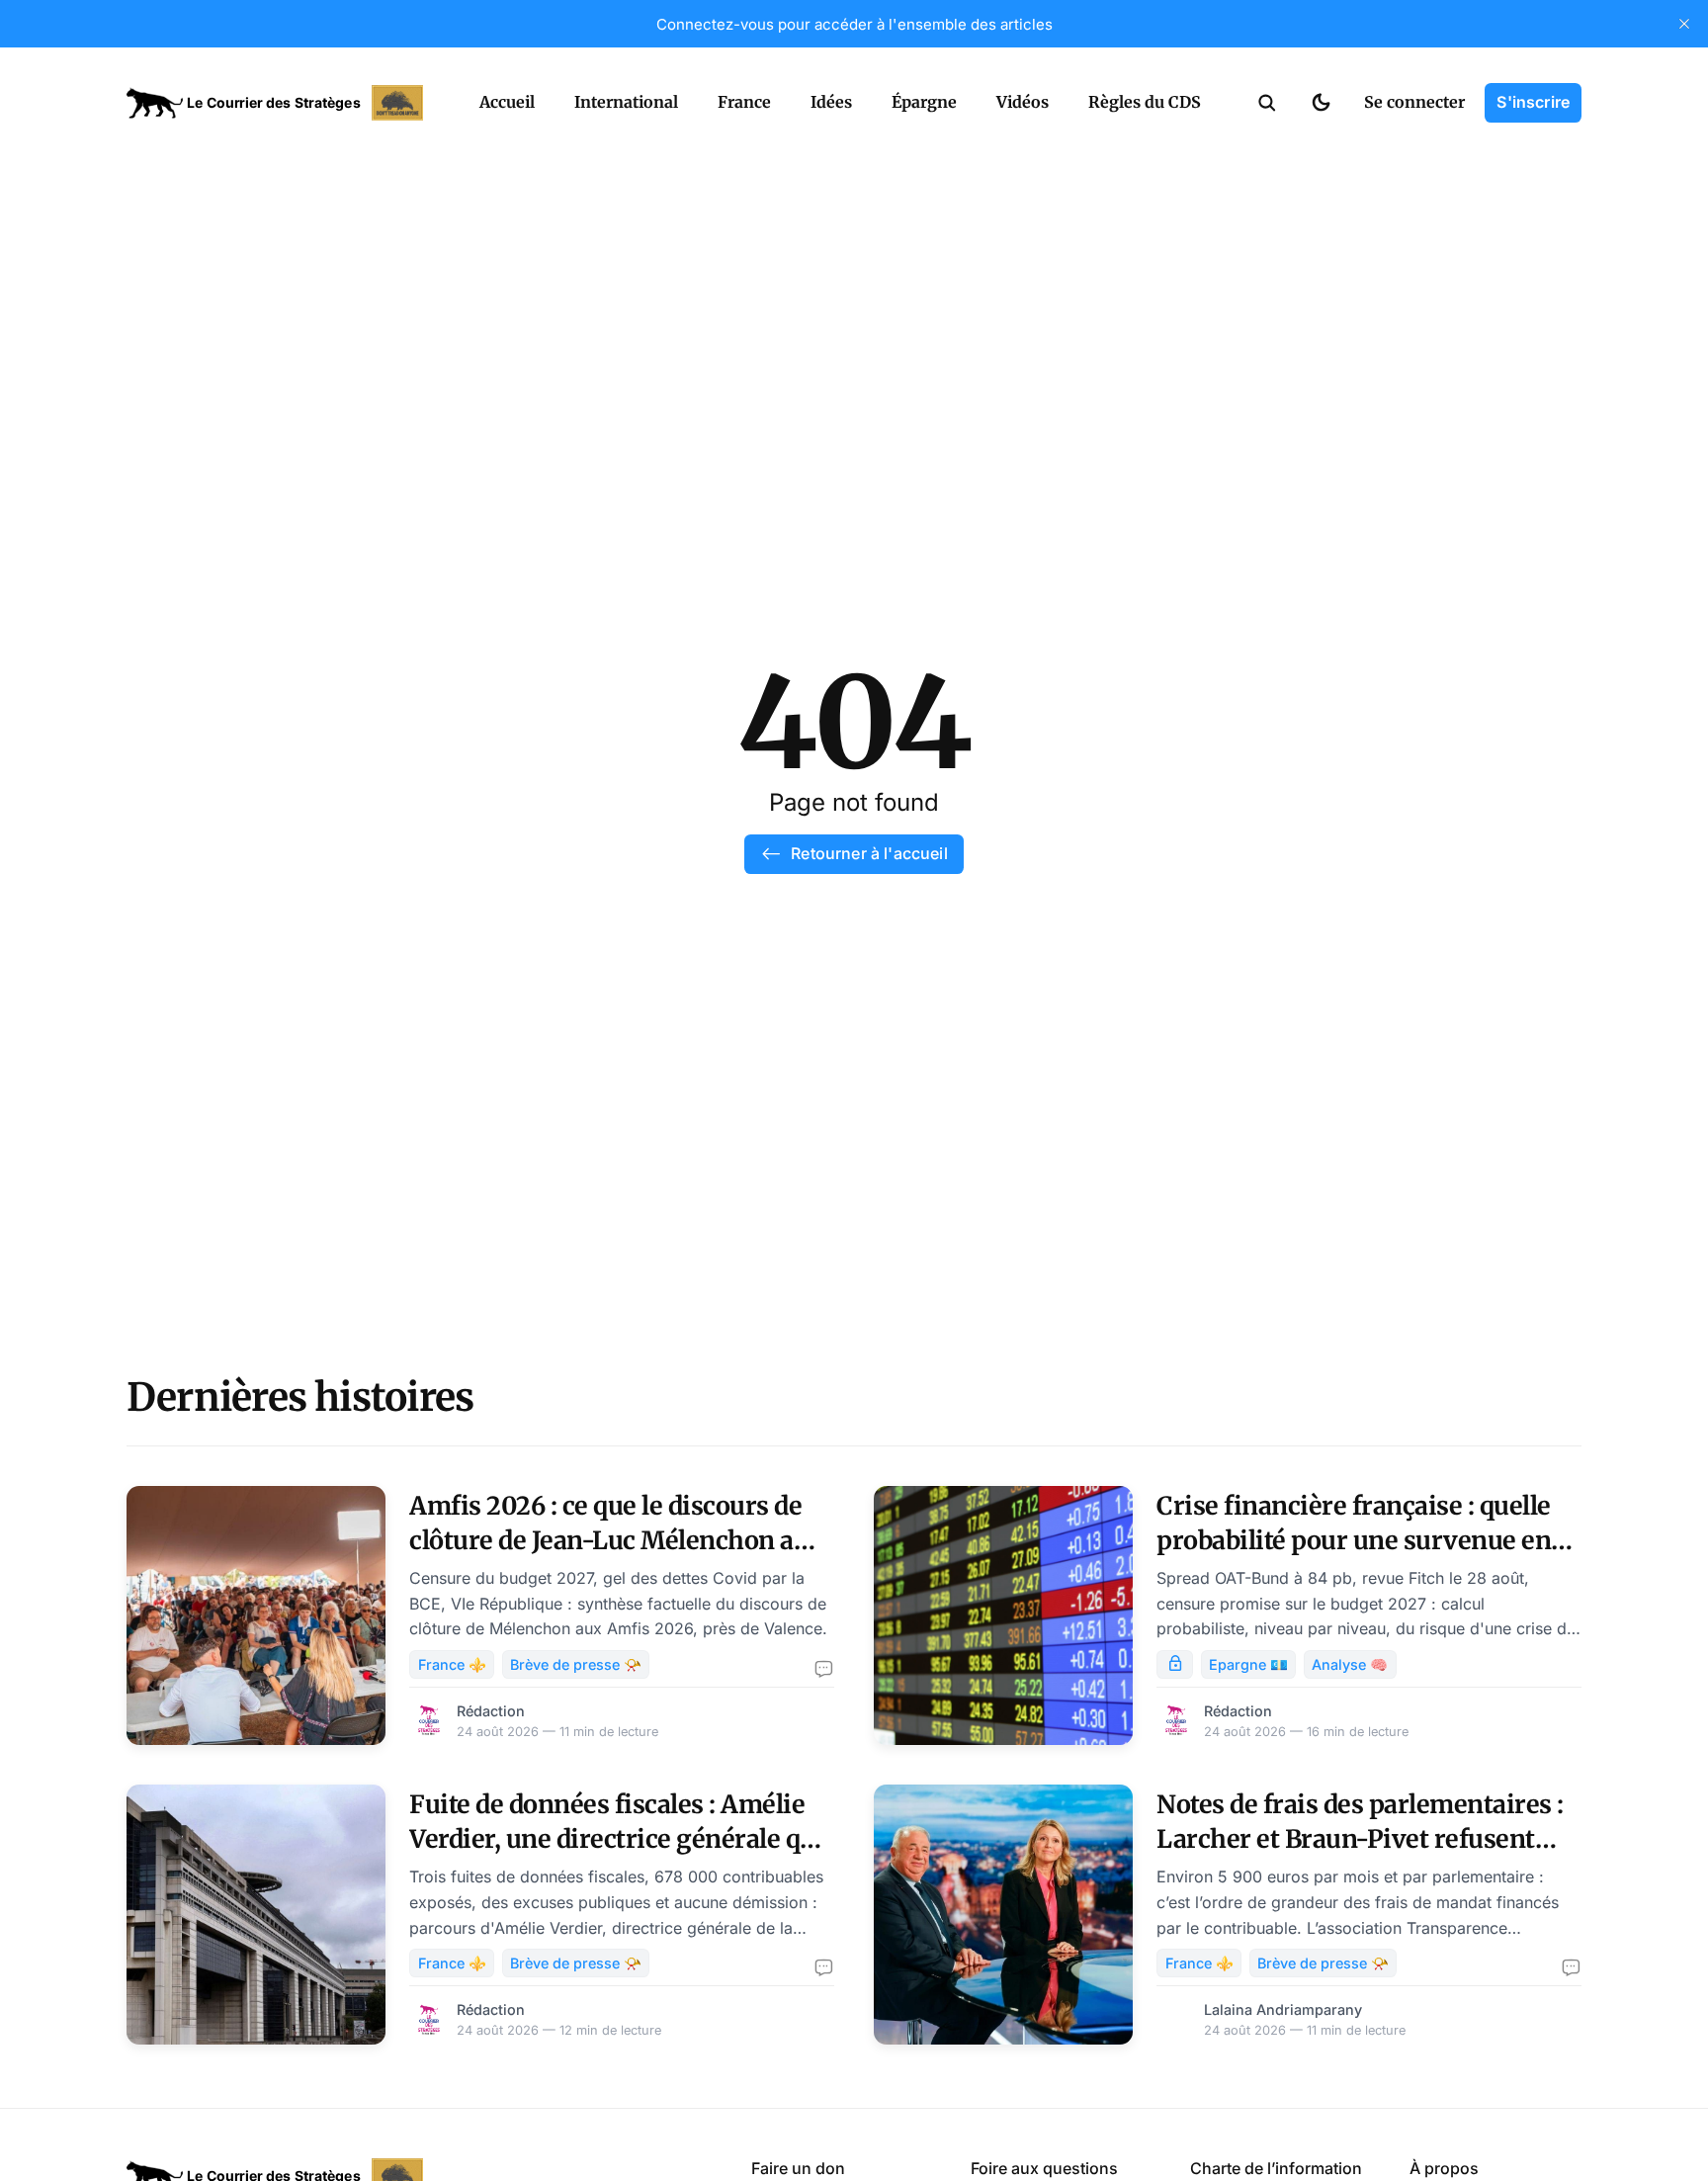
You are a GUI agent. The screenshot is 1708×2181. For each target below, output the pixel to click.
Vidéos (1023, 102)
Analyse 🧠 (1350, 1664)
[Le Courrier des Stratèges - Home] (281, 103)
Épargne (924, 102)
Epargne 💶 (1248, 1664)
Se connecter (1414, 102)
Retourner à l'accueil (869, 853)
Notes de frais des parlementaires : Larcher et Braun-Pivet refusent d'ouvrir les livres (1360, 1839)
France (744, 102)
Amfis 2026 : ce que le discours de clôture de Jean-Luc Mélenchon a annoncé (605, 1540)
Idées (831, 102)
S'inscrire (1533, 102)
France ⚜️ (452, 1664)
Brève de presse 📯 (576, 1664)
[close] (1684, 24)
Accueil (507, 102)
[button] (1267, 103)
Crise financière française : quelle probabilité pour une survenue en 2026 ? (1354, 1540)
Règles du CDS (1145, 102)
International (626, 102)
